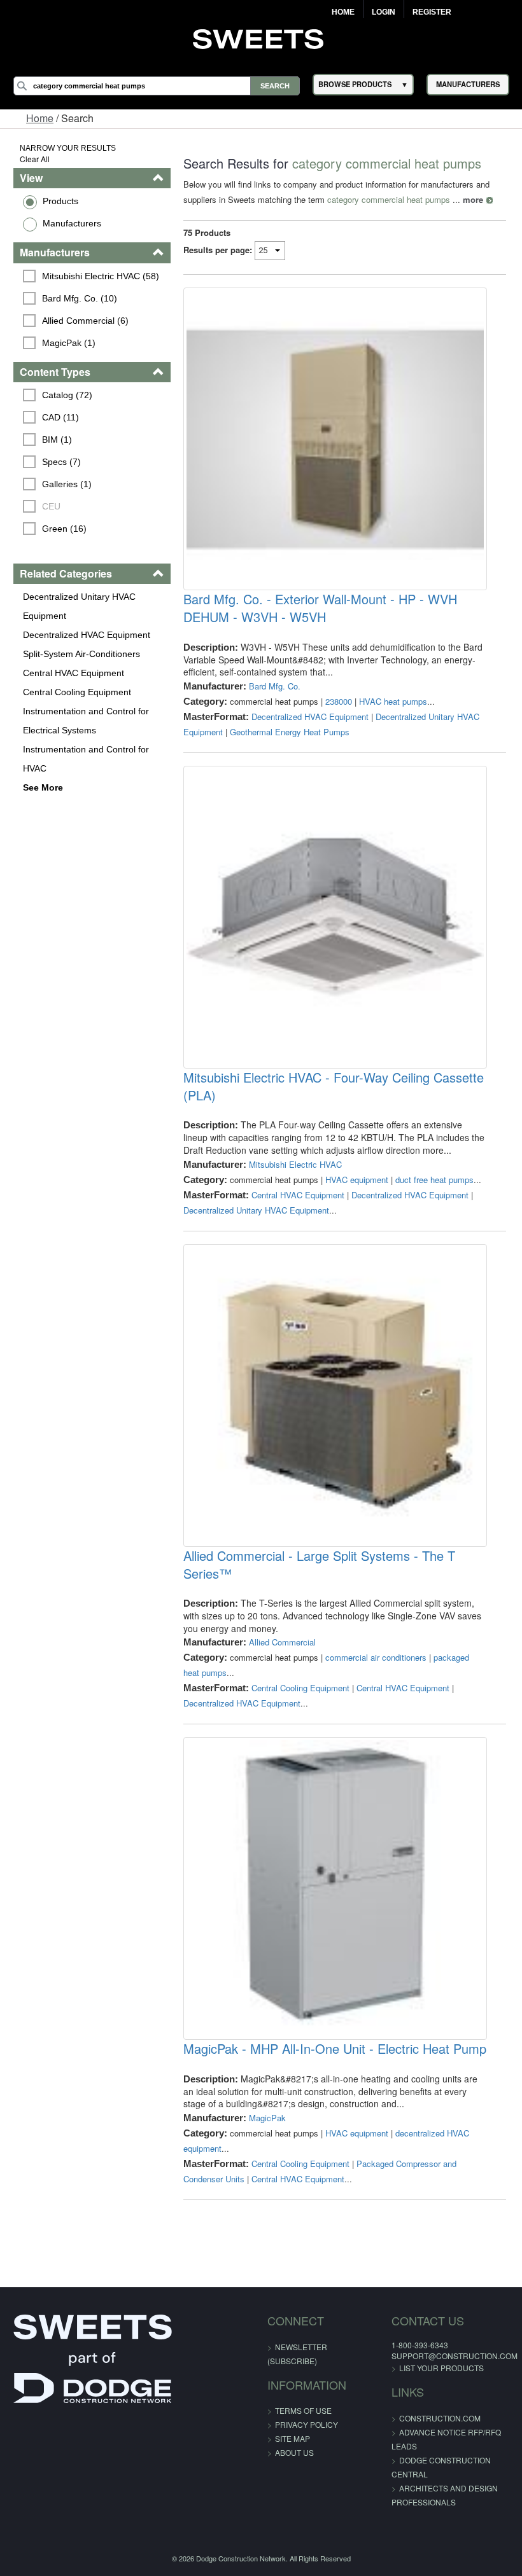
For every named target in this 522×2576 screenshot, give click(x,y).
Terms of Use (303, 2410)
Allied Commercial (282, 1642)
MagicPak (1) (69, 343)
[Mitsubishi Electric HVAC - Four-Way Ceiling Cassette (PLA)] (335, 917)
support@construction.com (455, 2356)
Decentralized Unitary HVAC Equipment (79, 606)
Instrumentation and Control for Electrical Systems (86, 721)
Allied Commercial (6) (85, 321)
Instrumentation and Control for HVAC (86, 759)
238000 (339, 701)
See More (43, 787)
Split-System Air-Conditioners (81, 654)
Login (384, 12)
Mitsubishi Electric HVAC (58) (101, 276)
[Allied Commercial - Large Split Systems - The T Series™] (335, 1395)
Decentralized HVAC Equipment (87, 635)
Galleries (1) (67, 484)
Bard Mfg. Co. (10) (80, 298)
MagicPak (267, 2118)
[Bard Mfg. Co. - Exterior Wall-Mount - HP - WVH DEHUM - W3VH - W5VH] (335, 439)
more (473, 199)
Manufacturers (72, 223)
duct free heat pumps (434, 1180)
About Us (294, 2452)
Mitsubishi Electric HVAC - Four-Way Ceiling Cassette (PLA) (334, 1086)
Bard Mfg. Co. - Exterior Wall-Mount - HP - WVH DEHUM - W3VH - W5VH (320, 608)
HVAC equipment (357, 1180)
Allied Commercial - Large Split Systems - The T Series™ (319, 1565)
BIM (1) (57, 440)
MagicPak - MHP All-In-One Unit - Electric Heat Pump (335, 2049)
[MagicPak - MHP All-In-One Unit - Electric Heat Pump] (335, 1888)
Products (60, 201)
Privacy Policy (307, 2424)
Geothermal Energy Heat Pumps (290, 732)
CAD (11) (60, 417)
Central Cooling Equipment (77, 692)
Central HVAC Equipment (74, 673)
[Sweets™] (261, 38)
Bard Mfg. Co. (275, 686)
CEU (51, 506)
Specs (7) (61, 462)
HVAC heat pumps (393, 701)
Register (432, 12)
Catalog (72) (67, 395)
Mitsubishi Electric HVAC (295, 1164)
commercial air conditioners (376, 1657)
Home (343, 12)
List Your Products (441, 2368)
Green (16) (64, 529)
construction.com (440, 2418)
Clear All (35, 159)
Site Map (293, 2438)
